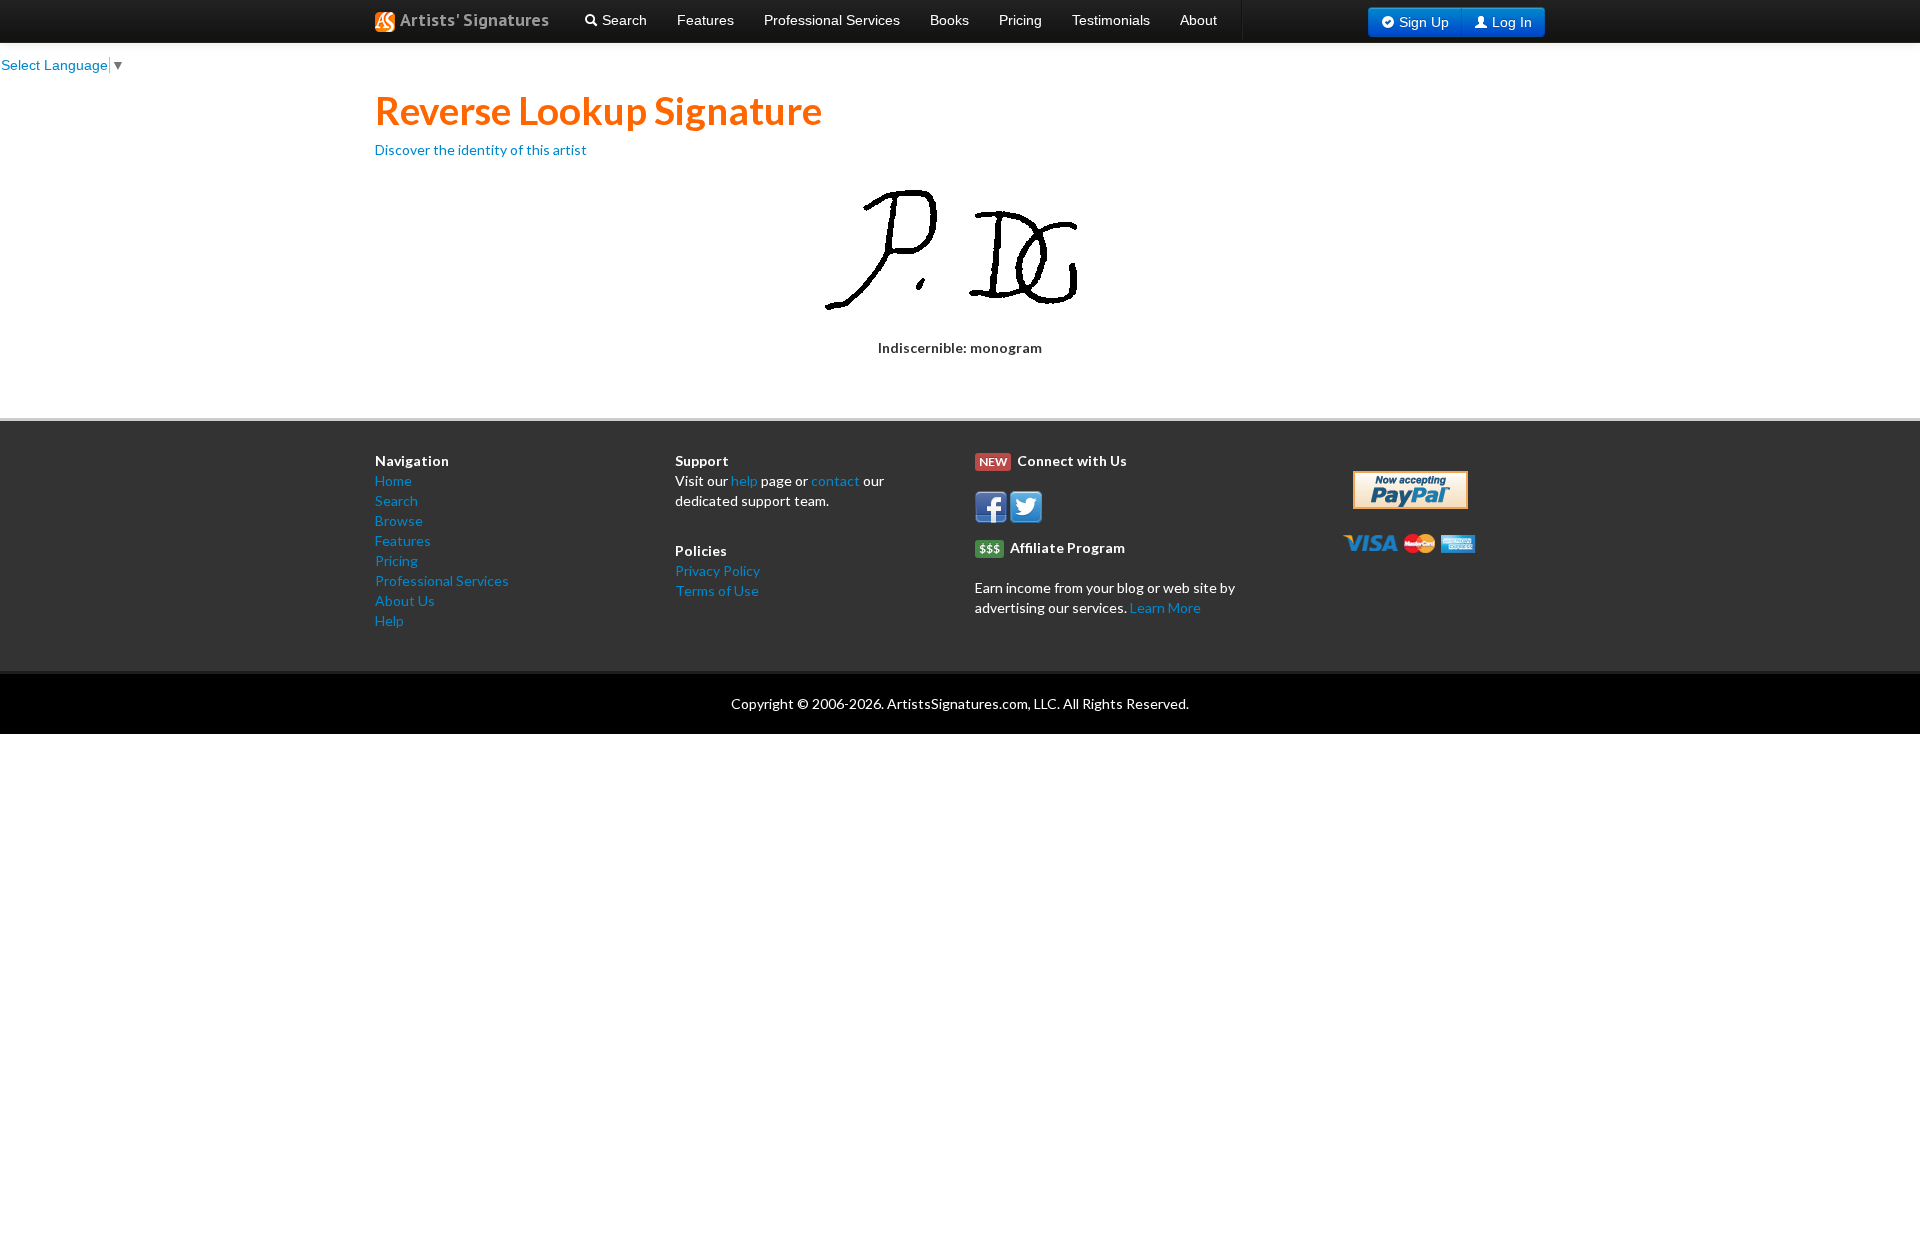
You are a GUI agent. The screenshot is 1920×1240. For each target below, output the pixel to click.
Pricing (1020, 20)
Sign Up (1424, 22)
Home (393, 480)
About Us (405, 600)
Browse (399, 520)
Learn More (1165, 607)
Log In (1512, 22)
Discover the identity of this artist (481, 149)
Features (705, 20)
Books (949, 20)
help (744, 480)
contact (835, 480)
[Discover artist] (960, 247)
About (1198, 20)
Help (389, 620)
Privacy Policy (717, 570)
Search (622, 20)
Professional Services (832, 20)
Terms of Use (717, 590)
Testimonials (1111, 20)
